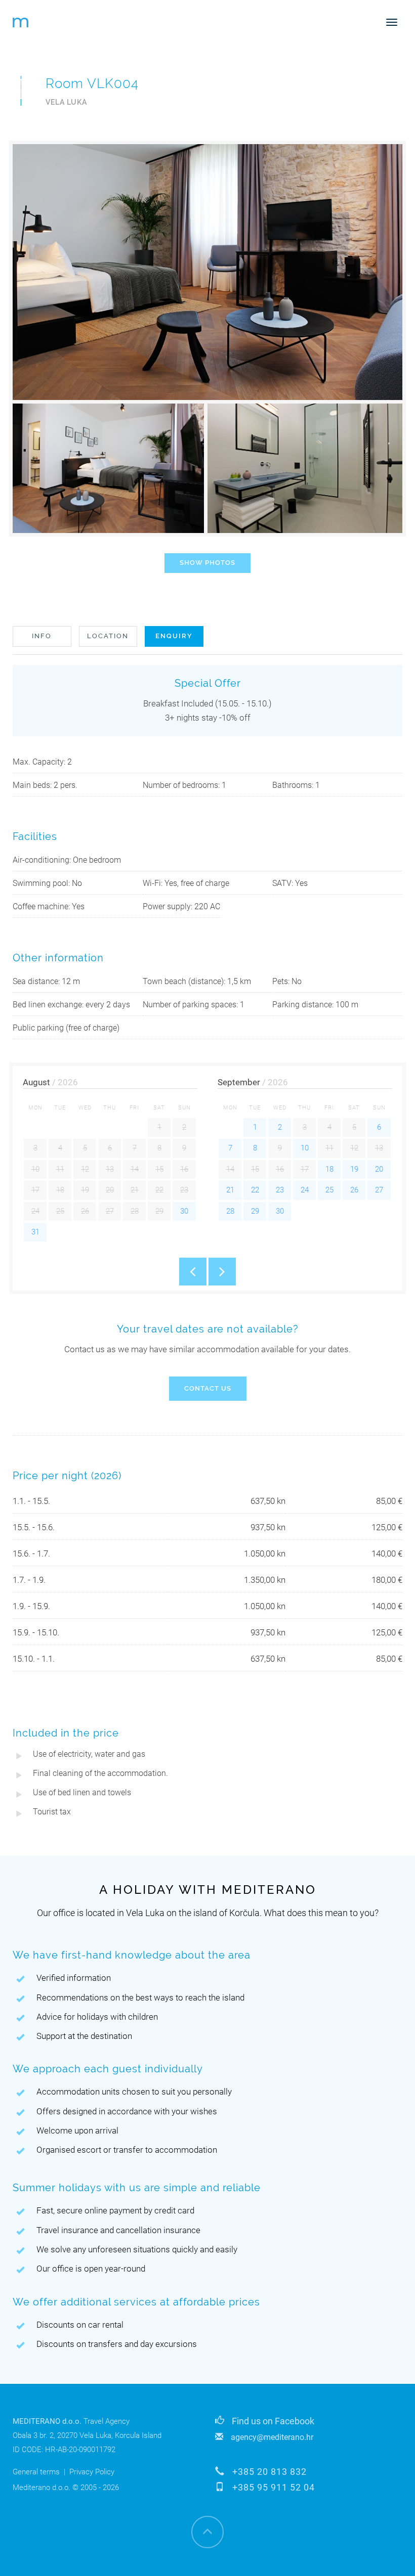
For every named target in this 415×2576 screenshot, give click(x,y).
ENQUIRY (174, 636)
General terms (36, 2472)
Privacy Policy (92, 2472)
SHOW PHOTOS (207, 563)
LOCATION (108, 636)
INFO (42, 636)
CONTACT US (208, 1388)
